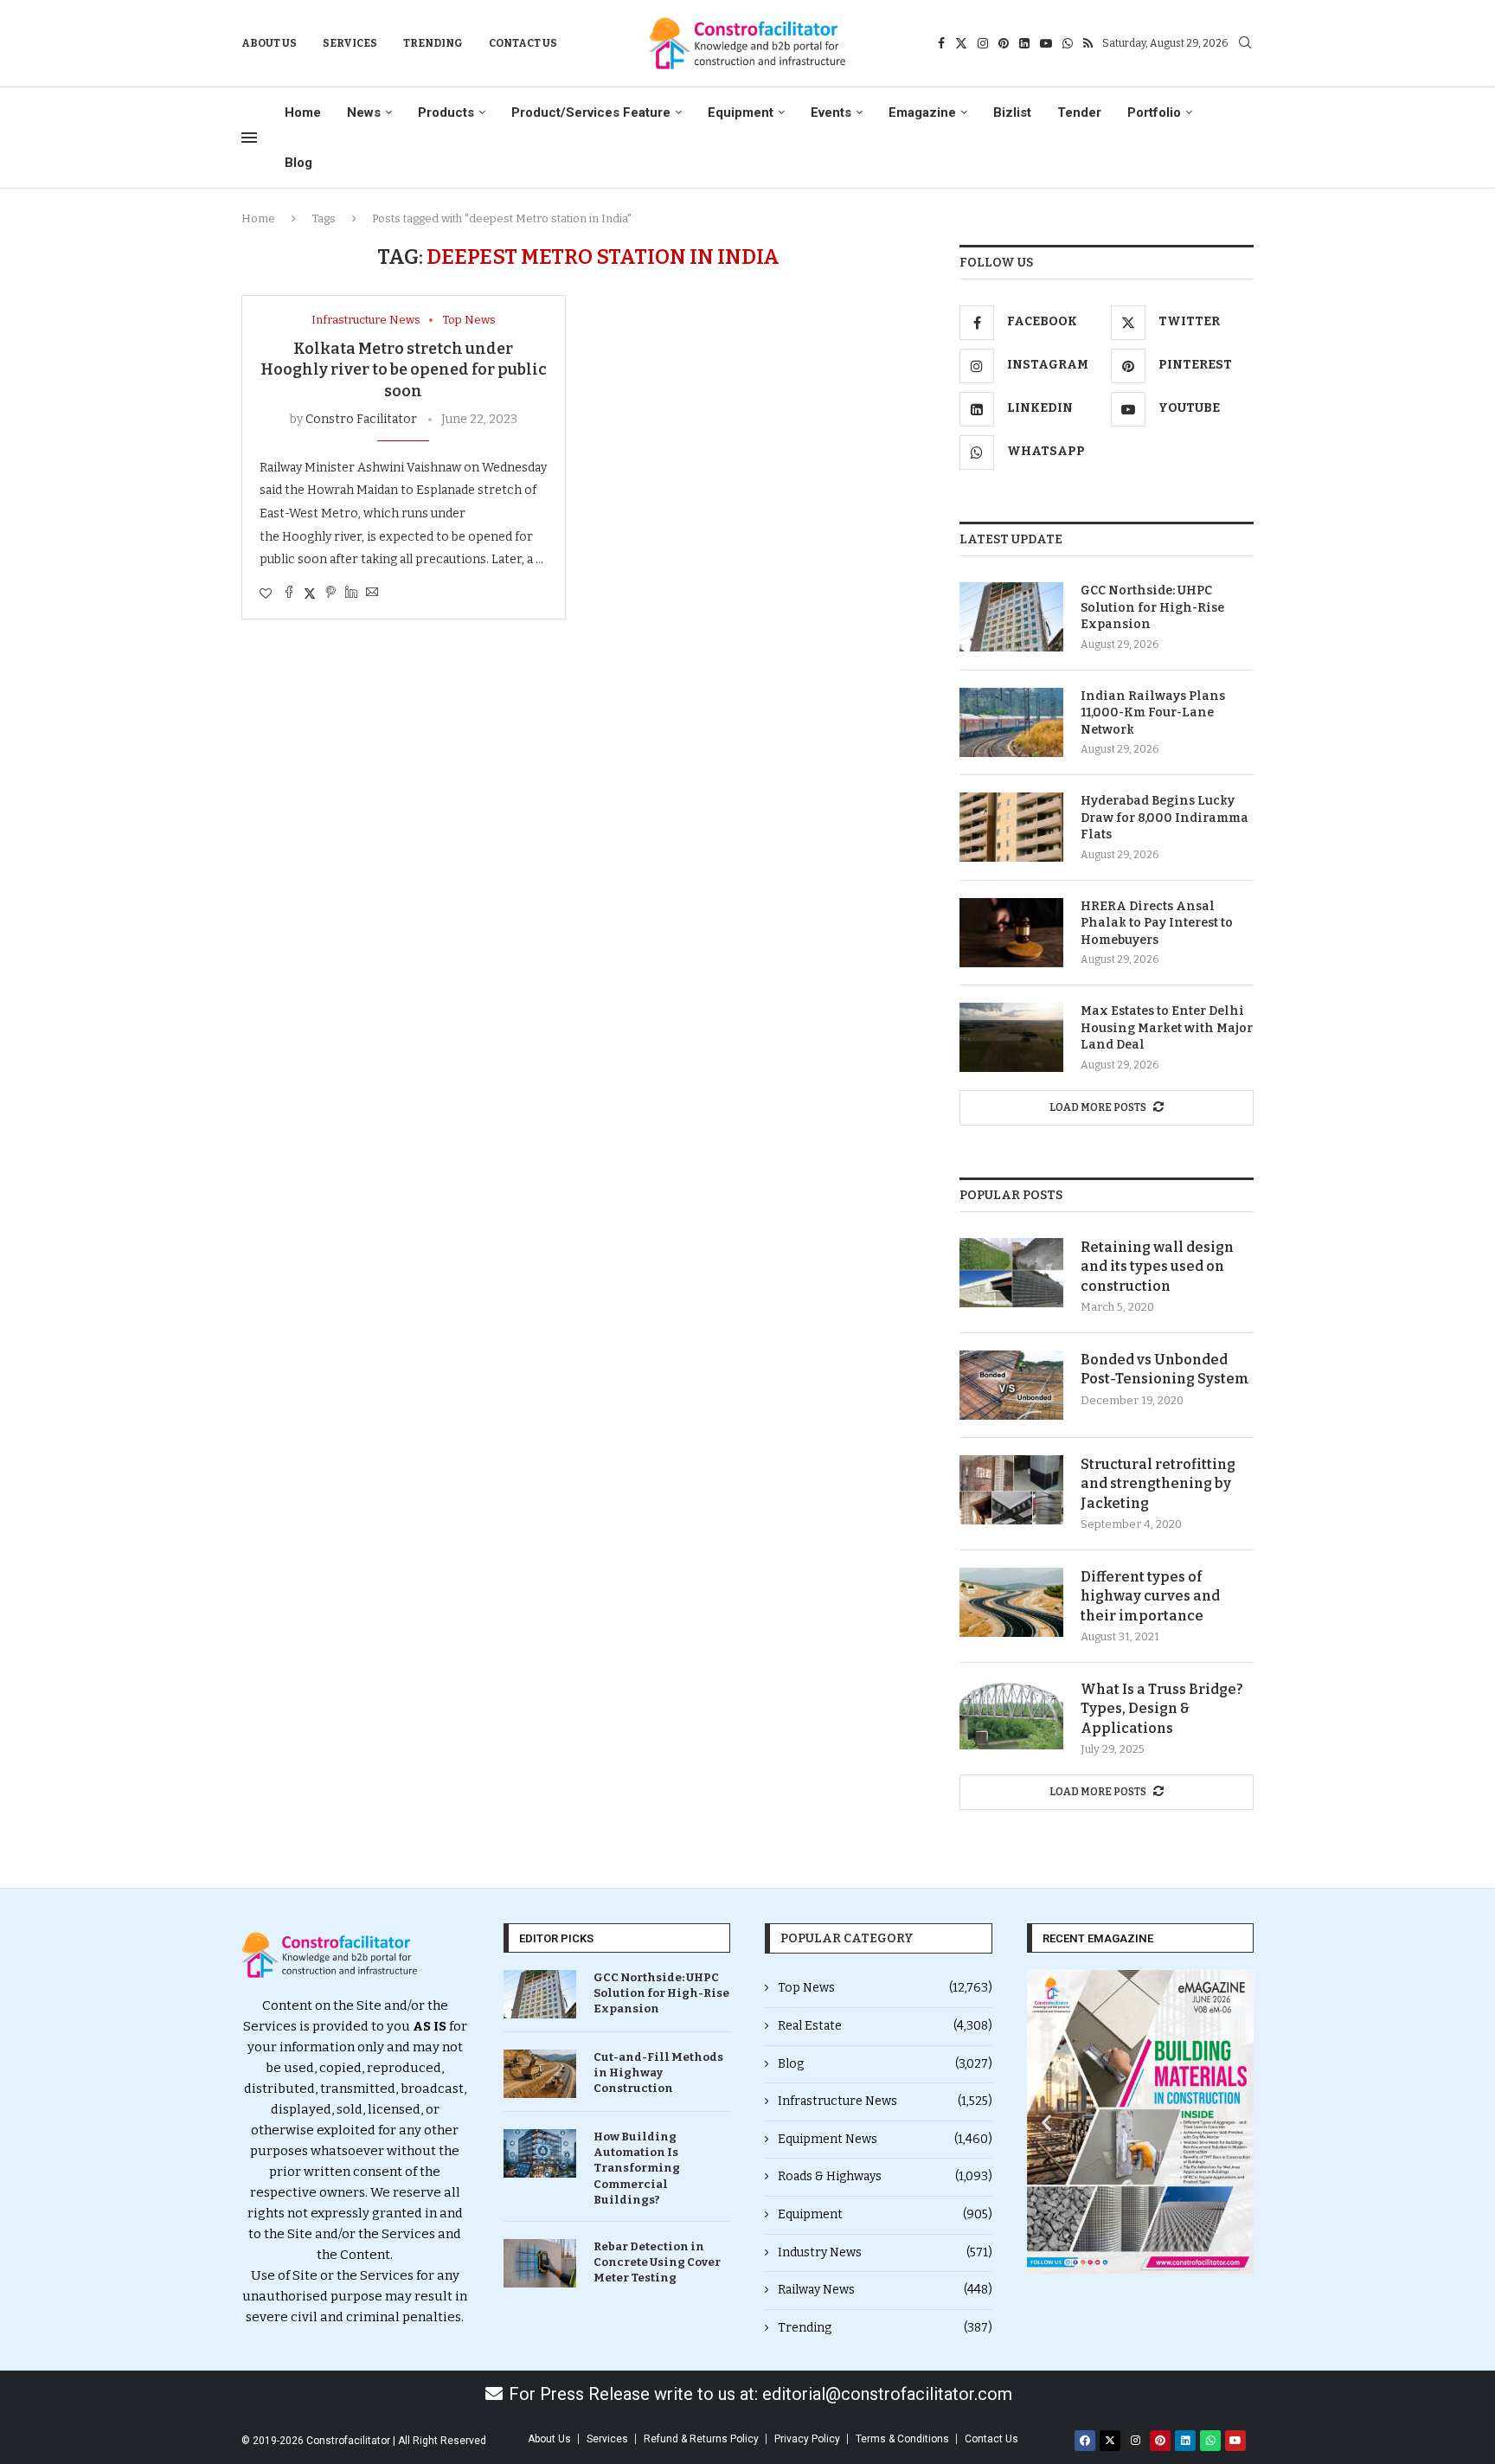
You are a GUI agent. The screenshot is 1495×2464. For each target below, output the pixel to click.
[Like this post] (266, 594)
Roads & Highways (885, 2176)
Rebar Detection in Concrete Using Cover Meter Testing (657, 2262)
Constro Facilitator (361, 419)
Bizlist (1012, 112)
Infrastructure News (885, 2101)
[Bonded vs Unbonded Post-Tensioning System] (1011, 1385)
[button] (1046, 2123)
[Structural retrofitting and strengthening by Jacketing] (1011, 1490)
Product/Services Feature (591, 112)
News (364, 112)
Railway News (885, 2290)
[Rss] (1088, 43)
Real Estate (885, 2026)
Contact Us (523, 43)
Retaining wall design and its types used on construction (1157, 1267)
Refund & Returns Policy (701, 2439)
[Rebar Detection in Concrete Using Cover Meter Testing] (540, 2263)
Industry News (885, 2252)
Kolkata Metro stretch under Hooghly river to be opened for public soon (404, 370)
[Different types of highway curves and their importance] (1011, 1602)
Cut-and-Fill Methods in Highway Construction (658, 2073)
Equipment (741, 112)
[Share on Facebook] (289, 594)
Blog (298, 163)
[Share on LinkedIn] (351, 594)
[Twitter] (961, 43)
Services (350, 43)
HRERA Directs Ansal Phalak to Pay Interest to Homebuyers (1157, 923)
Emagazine (922, 112)
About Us (269, 43)
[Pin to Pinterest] (330, 594)
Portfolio (1154, 112)
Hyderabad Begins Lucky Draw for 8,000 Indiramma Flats (1165, 818)
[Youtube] (1046, 43)
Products (446, 112)
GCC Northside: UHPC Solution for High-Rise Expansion (1152, 607)
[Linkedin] (1024, 43)
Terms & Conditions (902, 2439)
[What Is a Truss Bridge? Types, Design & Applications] (1011, 1715)
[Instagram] (983, 43)
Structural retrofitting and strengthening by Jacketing (1158, 1484)
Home (303, 112)
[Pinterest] (1004, 43)
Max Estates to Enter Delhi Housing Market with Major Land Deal (1167, 1028)
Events (831, 112)
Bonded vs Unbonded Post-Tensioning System (1165, 1369)
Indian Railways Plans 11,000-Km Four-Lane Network (1153, 713)
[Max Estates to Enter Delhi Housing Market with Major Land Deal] (1011, 1037)
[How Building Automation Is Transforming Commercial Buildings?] (540, 2153)
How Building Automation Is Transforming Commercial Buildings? (637, 2168)
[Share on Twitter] (310, 594)
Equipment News (885, 2139)
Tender (1079, 112)
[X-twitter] (1110, 2441)
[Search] (1245, 44)
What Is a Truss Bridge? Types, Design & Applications (1162, 1709)
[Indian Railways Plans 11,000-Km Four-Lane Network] (1011, 722)
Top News (885, 1988)
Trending (433, 43)
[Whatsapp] (1068, 43)
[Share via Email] (372, 594)
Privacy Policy (807, 2439)
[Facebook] (941, 43)
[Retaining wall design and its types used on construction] (1011, 1273)
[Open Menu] (249, 138)
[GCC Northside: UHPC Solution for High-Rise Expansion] (1011, 617)
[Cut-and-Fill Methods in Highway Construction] (540, 2074)
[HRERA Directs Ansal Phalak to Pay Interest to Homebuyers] (1011, 933)
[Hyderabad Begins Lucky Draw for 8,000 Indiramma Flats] (1011, 827)
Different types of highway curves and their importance (1150, 1596)
